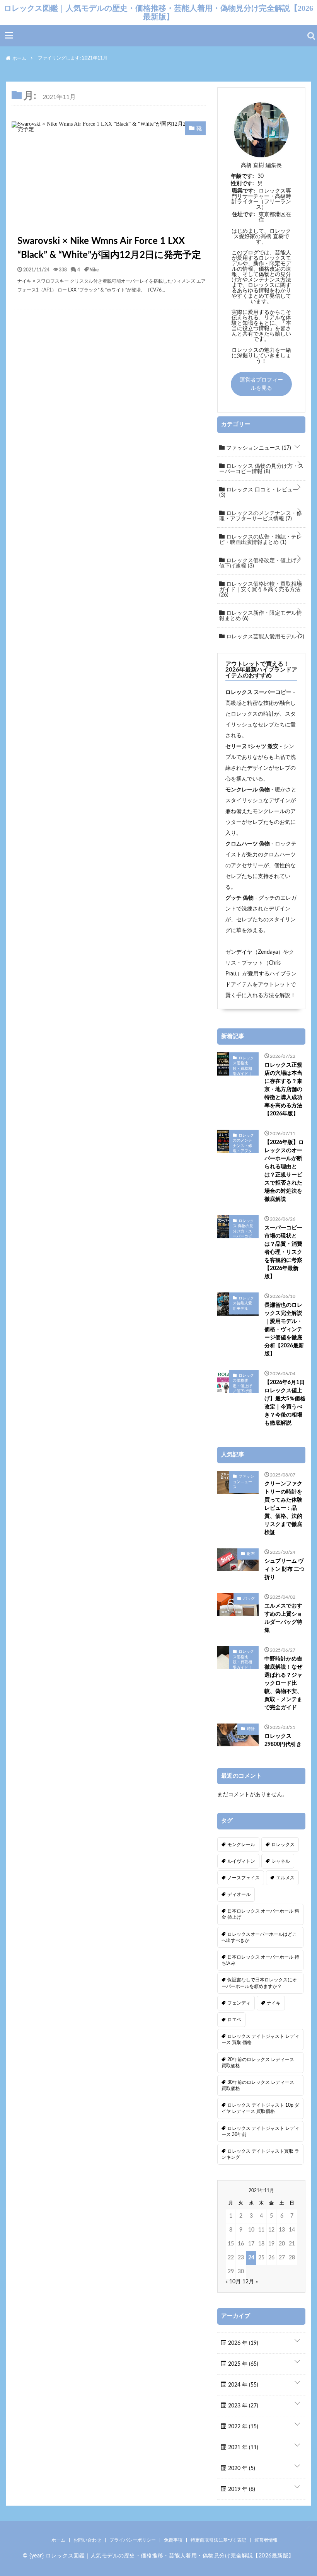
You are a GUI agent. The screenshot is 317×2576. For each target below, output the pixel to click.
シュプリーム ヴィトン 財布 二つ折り (285, 1569)
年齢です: (242, 176)
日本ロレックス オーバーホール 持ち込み (260, 1960)
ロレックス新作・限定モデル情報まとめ (261, 616)
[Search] (311, 36)
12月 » (250, 2282)
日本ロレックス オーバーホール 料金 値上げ (260, 1914)
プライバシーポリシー (133, 2540)
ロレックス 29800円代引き (283, 1740)
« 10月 (233, 2282)
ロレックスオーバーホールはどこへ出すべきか (259, 1937)
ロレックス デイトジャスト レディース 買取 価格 (260, 2039)
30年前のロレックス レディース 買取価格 (258, 2085)
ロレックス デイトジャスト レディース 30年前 (260, 2131)
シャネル (281, 1861)
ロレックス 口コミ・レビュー (259, 493)
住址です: (244, 215)
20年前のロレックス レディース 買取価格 (258, 2063)
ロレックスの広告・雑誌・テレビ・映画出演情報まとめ (261, 540)
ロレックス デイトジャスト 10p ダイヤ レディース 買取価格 (260, 2108)
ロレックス (283, 1845)
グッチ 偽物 (239, 898)
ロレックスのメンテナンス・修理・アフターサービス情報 (261, 516)
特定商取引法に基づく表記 (218, 2540)
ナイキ (274, 2003)
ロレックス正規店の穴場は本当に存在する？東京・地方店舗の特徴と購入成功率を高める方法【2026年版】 (283, 1089)
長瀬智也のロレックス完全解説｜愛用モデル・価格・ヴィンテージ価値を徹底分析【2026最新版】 (284, 1330)
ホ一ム (58, 2540)
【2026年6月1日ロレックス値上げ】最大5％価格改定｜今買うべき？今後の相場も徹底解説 (285, 1403)
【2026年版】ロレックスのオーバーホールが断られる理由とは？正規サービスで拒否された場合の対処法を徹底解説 (284, 1171)
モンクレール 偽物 (248, 790)
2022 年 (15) (242, 2427)
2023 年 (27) (242, 2406)
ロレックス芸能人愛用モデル (264, 637)
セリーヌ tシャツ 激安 (252, 747)
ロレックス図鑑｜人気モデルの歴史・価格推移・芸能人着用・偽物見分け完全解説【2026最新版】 (158, 12)
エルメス (285, 1878)
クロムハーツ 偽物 (248, 844)
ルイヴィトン (241, 1861)
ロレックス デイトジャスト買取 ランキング (260, 2154)
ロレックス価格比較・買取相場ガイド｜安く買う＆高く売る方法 (261, 590)
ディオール (239, 1894)
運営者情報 (266, 2540)
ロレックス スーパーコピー (258, 692)
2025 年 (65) (242, 2364)
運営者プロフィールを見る (261, 384)
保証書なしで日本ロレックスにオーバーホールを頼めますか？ (259, 1983)
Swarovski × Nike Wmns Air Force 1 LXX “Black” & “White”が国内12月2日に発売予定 (109, 248)
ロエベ (234, 2020)
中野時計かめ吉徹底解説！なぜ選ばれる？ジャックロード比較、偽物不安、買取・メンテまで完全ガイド (283, 1683)
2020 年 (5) (241, 2469)
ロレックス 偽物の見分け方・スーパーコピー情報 (261, 469)
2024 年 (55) (242, 2385)
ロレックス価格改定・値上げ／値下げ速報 (261, 563)
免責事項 (173, 2540)
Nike (94, 269)
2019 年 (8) (241, 2489)
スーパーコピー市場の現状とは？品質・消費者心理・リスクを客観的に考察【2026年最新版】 (283, 1252)
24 (251, 2258)
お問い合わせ (87, 2540)
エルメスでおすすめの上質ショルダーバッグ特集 (283, 1618)
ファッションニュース (258, 448)
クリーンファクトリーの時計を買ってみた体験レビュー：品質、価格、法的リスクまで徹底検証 (283, 1508)
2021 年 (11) (242, 2448)
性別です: (242, 184)
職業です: (244, 191)
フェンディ (239, 2003)
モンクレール (241, 1845)
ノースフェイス (244, 1878)
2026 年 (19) (242, 2343)
